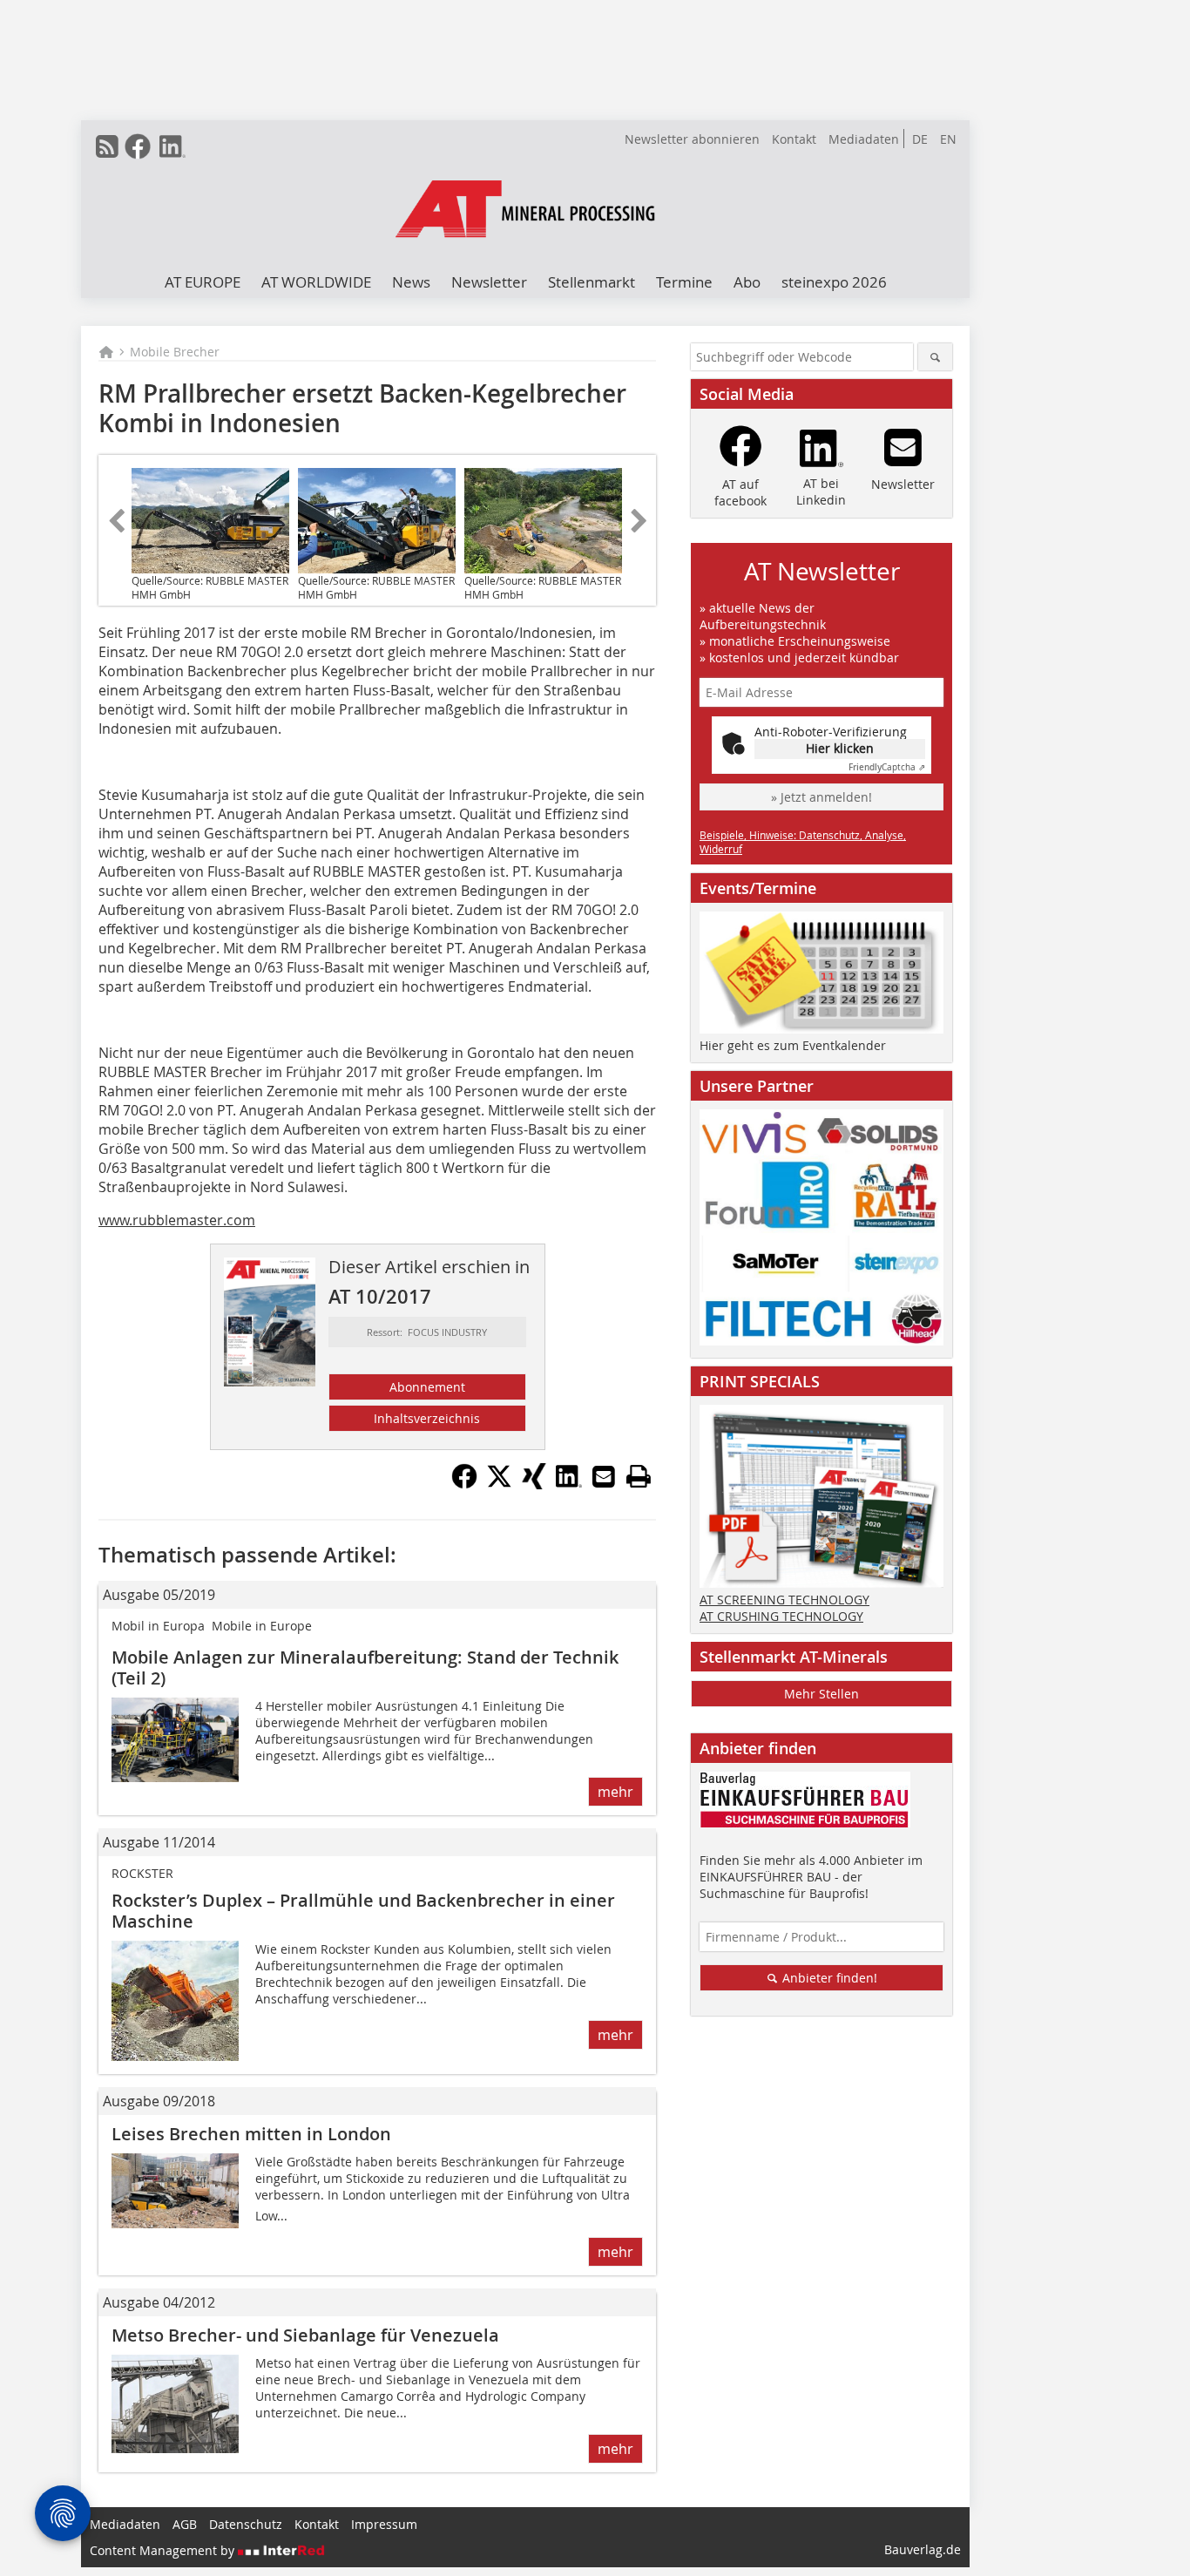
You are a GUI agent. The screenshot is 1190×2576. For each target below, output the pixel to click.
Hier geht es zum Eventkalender (793, 1045)
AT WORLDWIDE (316, 282)
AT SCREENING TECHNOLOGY (784, 1600)
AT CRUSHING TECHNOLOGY (781, 1616)
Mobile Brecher (175, 352)
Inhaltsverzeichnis (427, 1418)
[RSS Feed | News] (107, 146)
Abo (747, 282)
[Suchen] (935, 357)
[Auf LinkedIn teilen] (569, 1484)
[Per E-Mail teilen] (604, 1476)
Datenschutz (246, 2524)
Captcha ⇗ (887, 767)
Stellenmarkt (592, 282)
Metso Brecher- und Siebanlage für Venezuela (305, 2335)
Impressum (384, 2524)
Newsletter (489, 282)
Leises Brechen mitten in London (251, 2134)
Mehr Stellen (822, 1694)
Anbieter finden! (828, 1978)
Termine (684, 282)
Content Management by (164, 2550)
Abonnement (427, 1387)
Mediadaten (864, 139)
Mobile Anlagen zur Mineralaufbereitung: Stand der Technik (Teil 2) (365, 1668)
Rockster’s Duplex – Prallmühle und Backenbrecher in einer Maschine (363, 1911)
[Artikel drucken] (639, 1476)
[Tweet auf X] (499, 1484)
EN (948, 139)
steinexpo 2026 (834, 282)
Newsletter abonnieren (692, 139)
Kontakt (794, 139)
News (411, 282)
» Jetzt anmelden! (822, 797)
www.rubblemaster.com (177, 1220)
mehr (615, 1792)
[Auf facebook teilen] (464, 1484)
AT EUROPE (203, 282)
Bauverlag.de (923, 2549)
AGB (185, 2524)
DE (920, 139)
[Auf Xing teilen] (534, 1484)
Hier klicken (840, 748)
